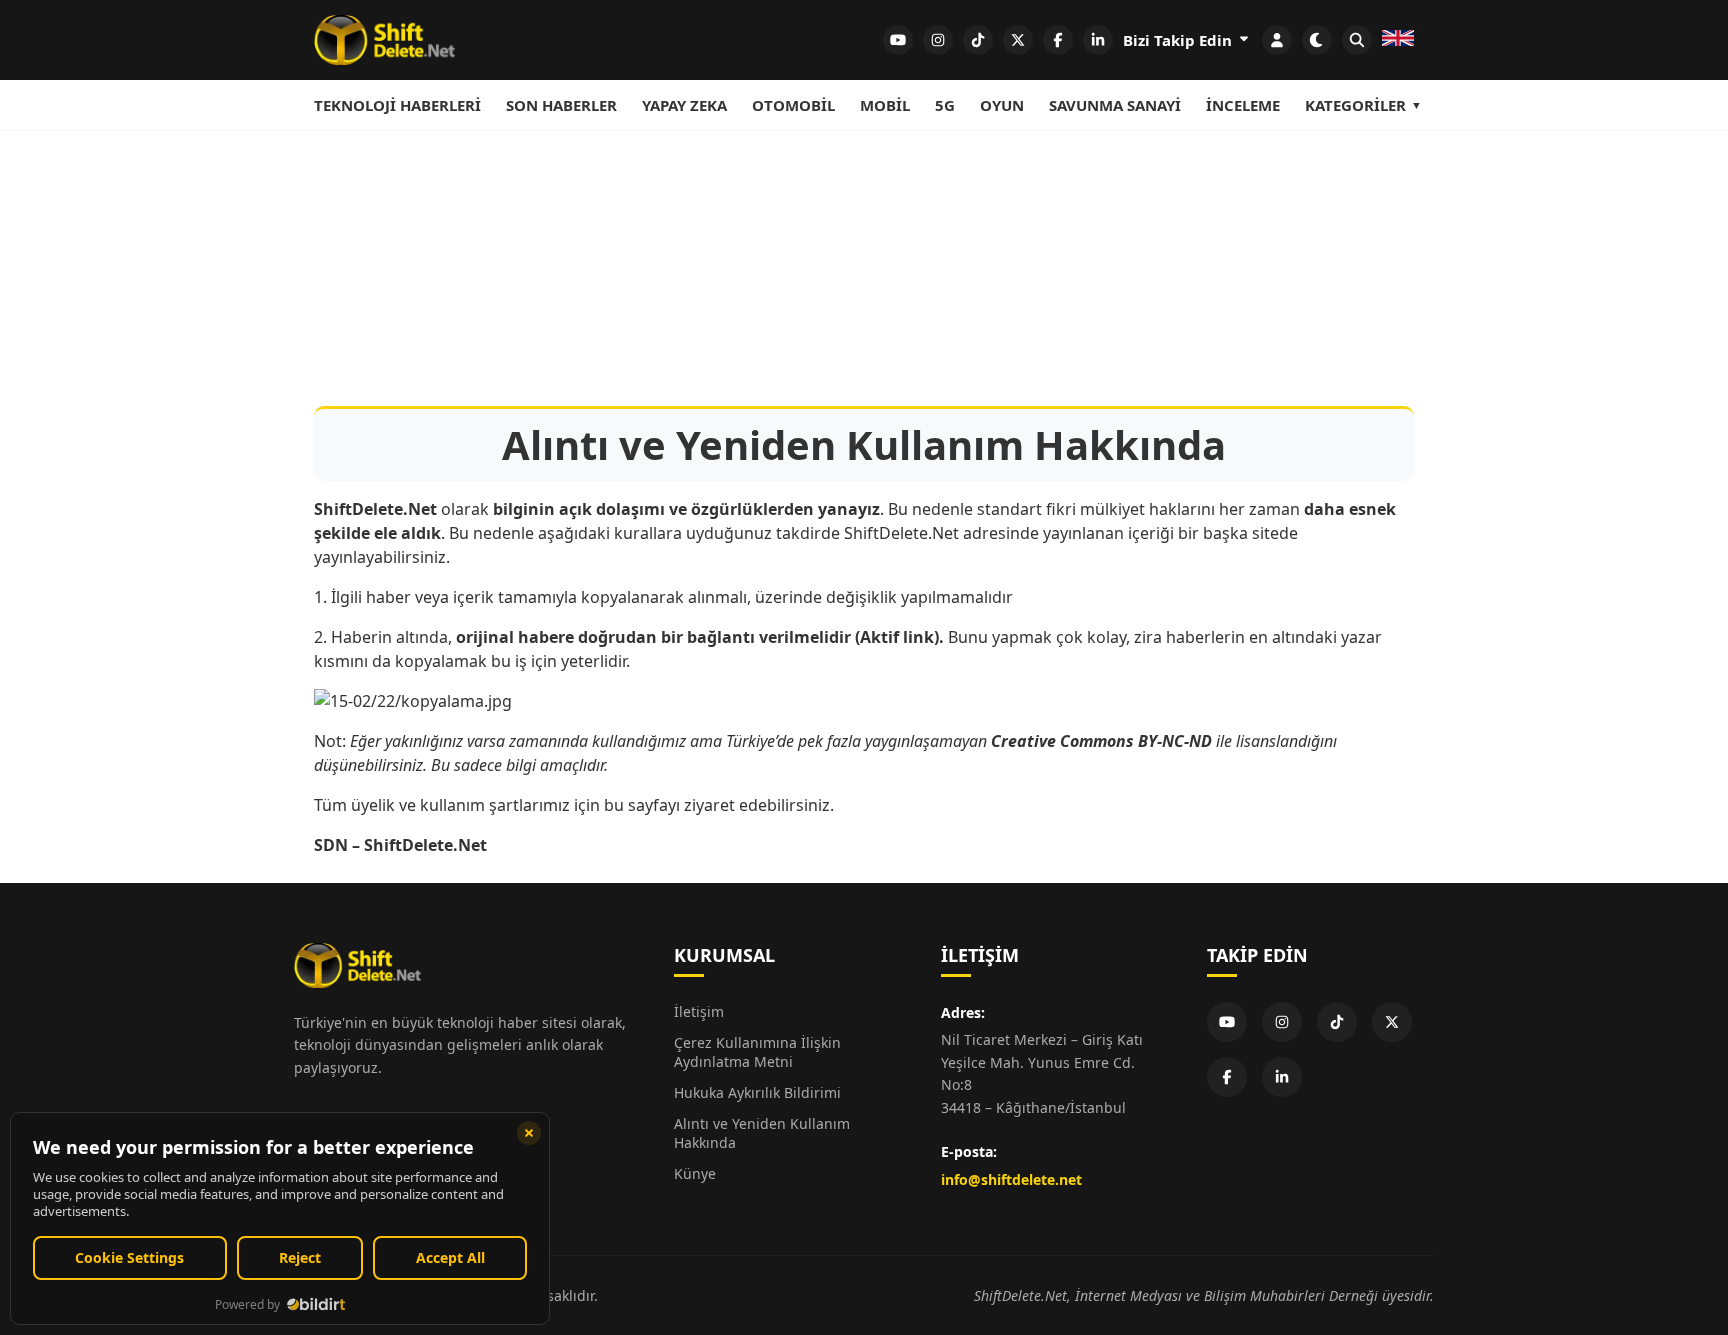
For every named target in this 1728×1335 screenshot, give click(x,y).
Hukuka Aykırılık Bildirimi (757, 1092)
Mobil (885, 105)
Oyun (1002, 105)
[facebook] (1058, 40)
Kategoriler (1355, 105)
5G (945, 105)
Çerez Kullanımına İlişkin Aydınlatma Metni (757, 1052)
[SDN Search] (1357, 40)
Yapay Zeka (684, 105)
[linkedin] (1098, 40)
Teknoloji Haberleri (397, 105)
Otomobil (793, 105)
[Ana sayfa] (384, 40)
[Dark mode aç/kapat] (1317, 40)
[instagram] (938, 40)
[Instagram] (1282, 1022)
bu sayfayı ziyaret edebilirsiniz (717, 805)
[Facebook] (1227, 1077)
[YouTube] (1227, 1022)
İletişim (699, 1011)
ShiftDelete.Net (425, 845)
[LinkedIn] (1282, 1077)
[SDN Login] (1277, 40)
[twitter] (1018, 40)
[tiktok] (978, 40)
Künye (695, 1173)
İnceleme (1243, 105)
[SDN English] (1398, 40)
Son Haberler (561, 105)
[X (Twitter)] (1392, 1022)
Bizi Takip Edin (1179, 40)
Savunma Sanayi (1115, 105)
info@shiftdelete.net (1011, 1179)
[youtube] (898, 40)
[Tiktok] (1337, 1022)
